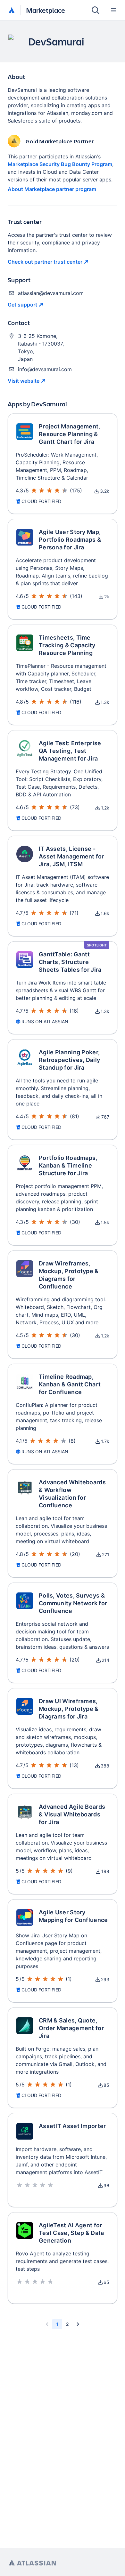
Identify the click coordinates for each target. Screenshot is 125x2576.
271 (106, 1555)
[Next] (78, 2324)
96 (106, 2185)
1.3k (105, 702)
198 (105, 1871)
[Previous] (47, 2324)
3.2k (105, 491)
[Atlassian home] (12, 11)
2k (107, 597)
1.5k (105, 1222)
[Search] (96, 10)
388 (105, 1766)
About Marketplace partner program (52, 189)
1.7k (105, 1441)
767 (105, 1117)
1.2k (105, 808)
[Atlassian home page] (32, 2563)
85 (106, 2085)
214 (105, 1660)
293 (105, 1979)
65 (106, 2282)
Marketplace (46, 10)
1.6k (105, 913)
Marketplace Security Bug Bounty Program (60, 164)
